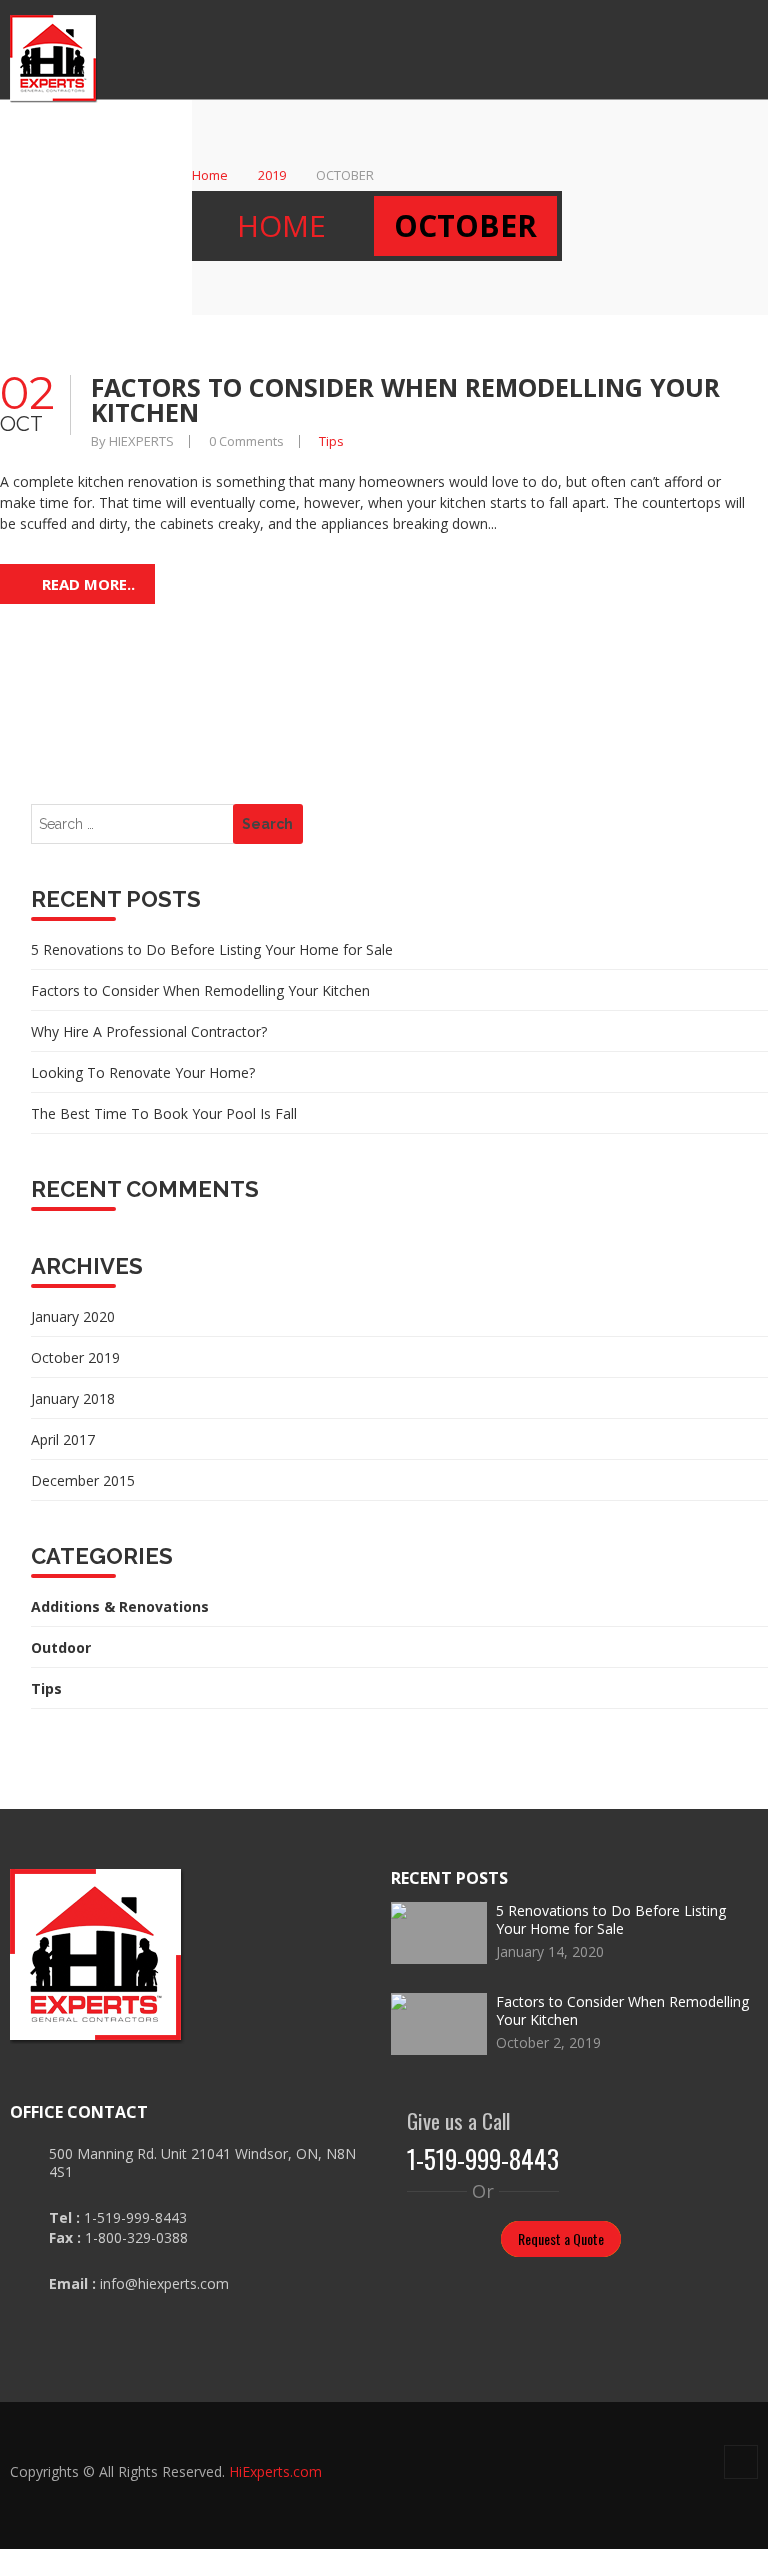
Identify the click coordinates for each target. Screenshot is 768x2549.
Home (210, 175)
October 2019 (75, 1357)
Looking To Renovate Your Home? (143, 1072)
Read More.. (88, 584)
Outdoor (61, 1647)
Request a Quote (561, 2238)
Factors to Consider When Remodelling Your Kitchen (405, 399)
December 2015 (83, 1480)
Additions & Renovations (120, 1606)
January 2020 (73, 1316)
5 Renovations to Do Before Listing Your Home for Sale (212, 949)
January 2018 (73, 1398)
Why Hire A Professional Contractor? (149, 1031)
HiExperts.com (275, 2471)
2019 (272, 175)
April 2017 (63, 1439)
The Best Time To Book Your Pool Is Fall (164, 1113)
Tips (331, 441)
